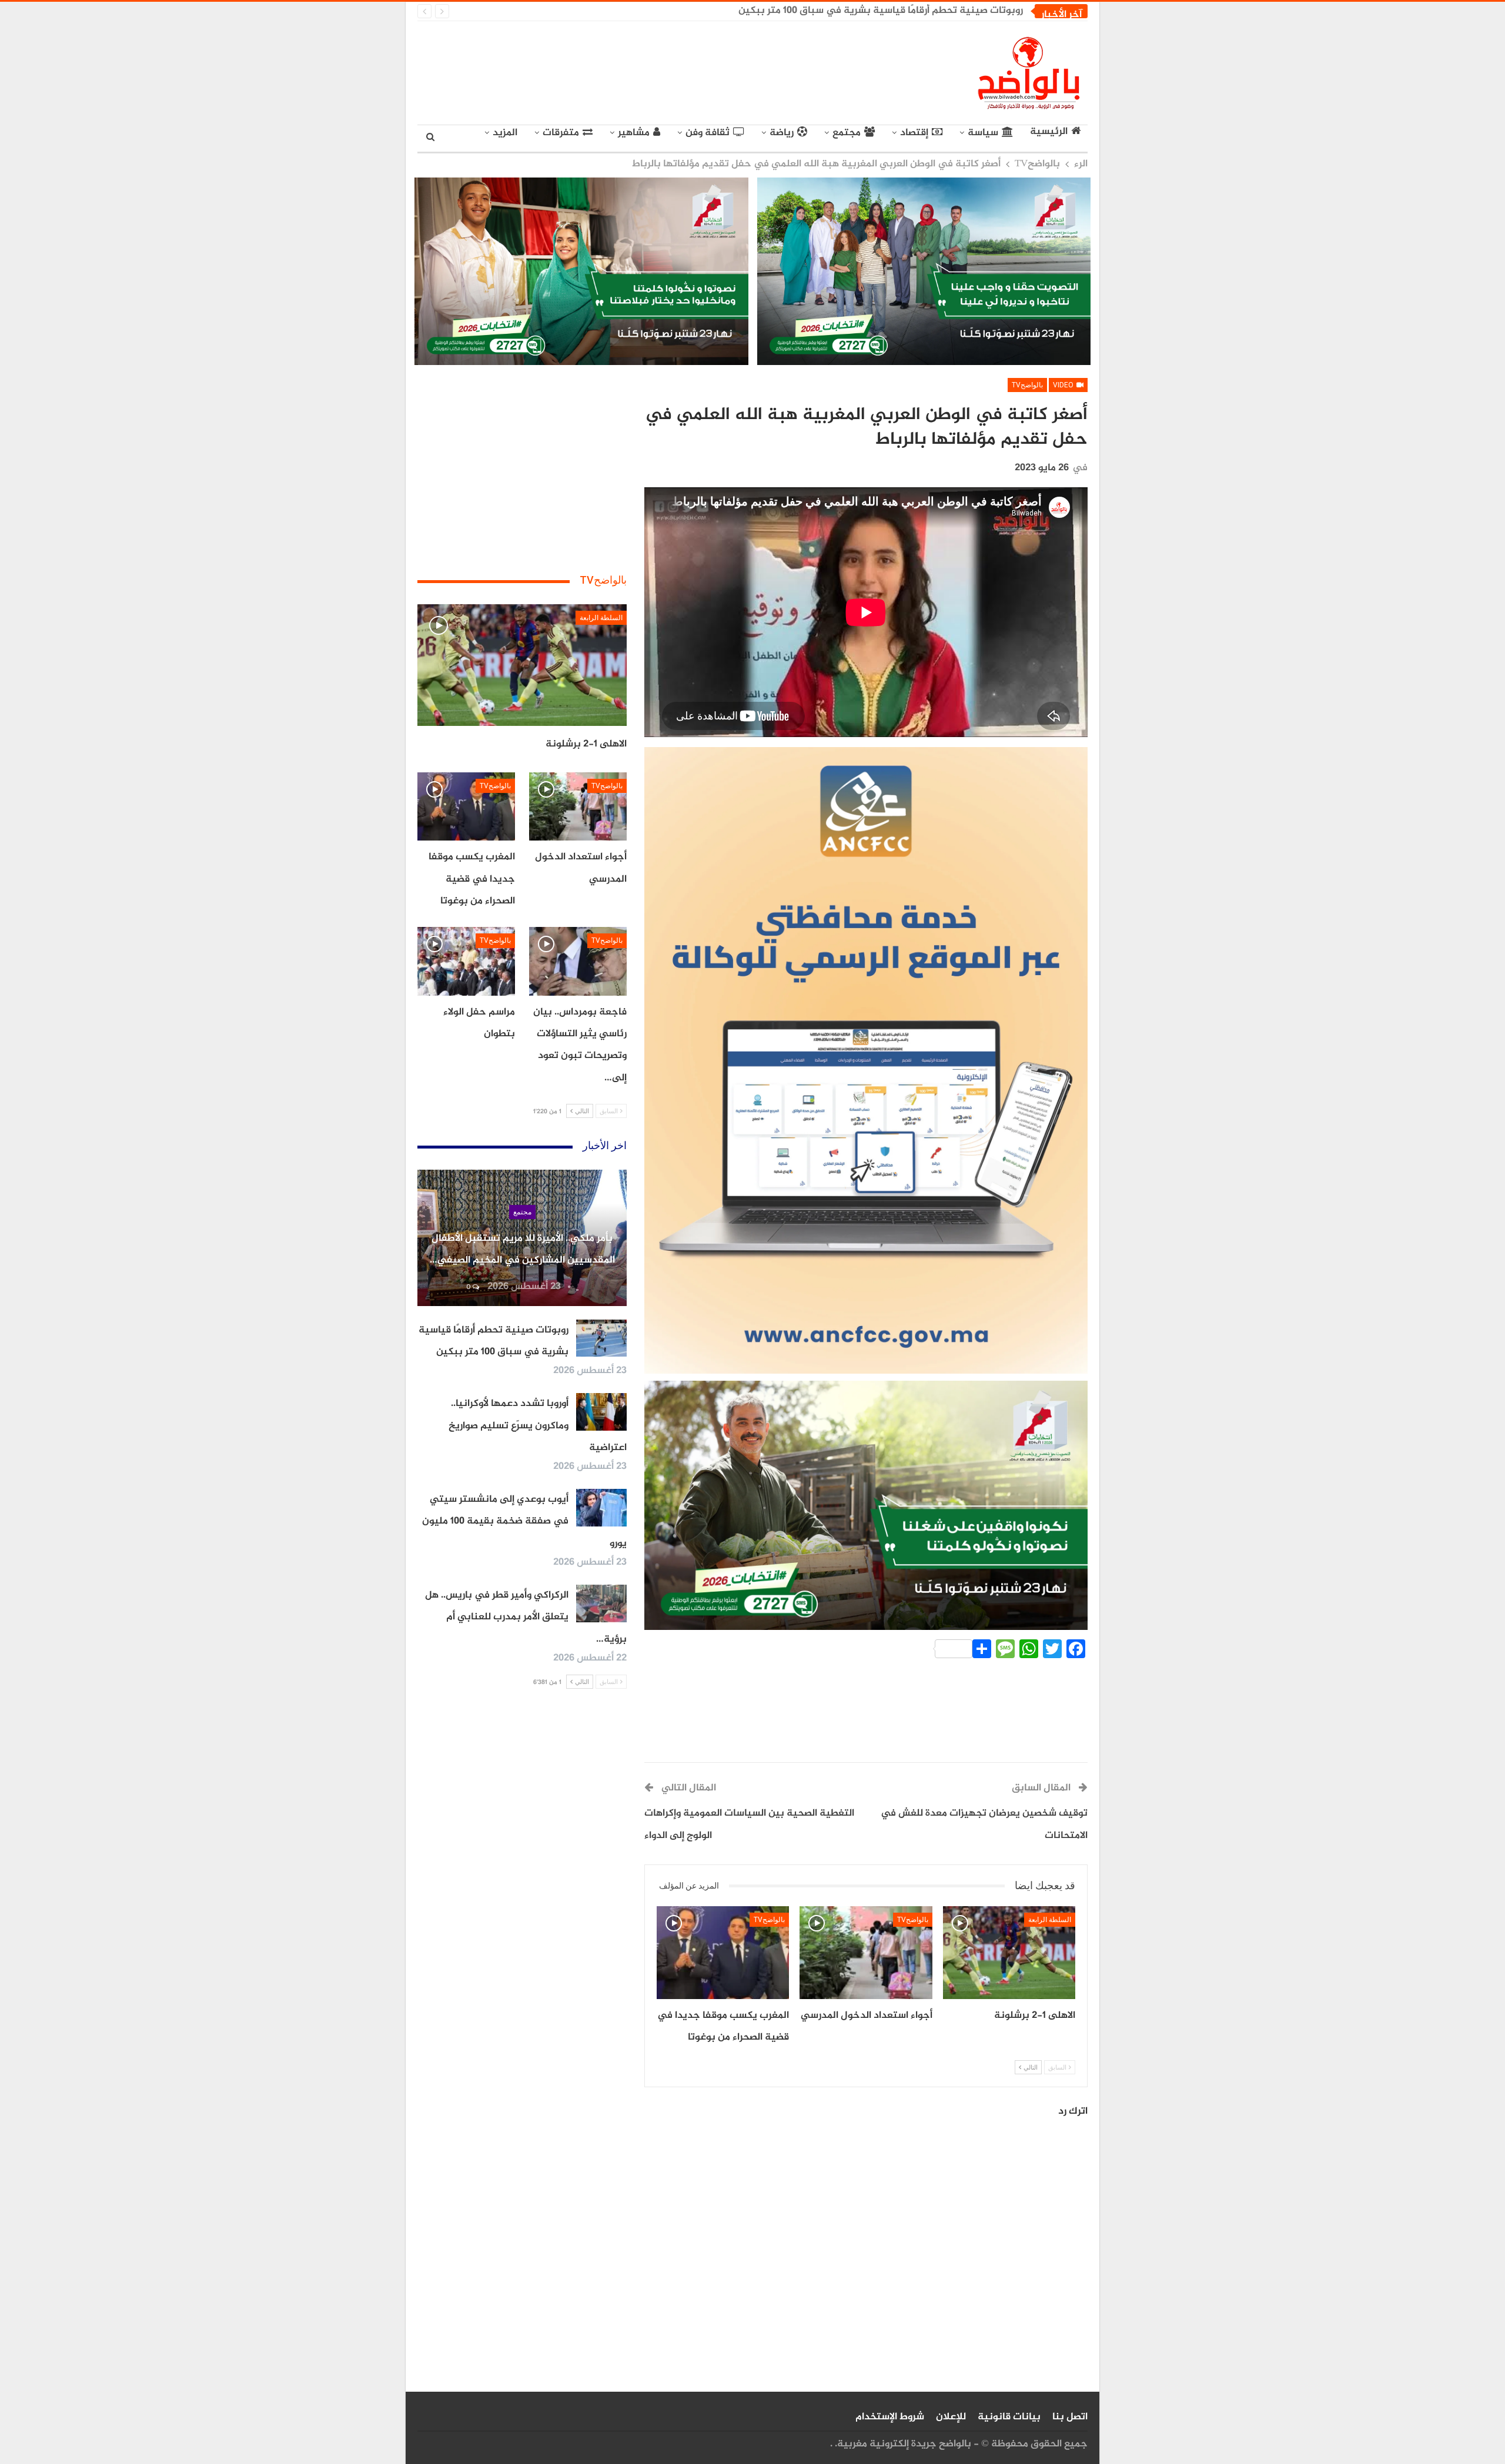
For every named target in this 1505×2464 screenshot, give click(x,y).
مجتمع (847, 133)
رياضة (782, 133)
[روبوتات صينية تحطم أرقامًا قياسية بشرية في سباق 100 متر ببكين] (601, 1338)
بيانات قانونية (1009, 2417)
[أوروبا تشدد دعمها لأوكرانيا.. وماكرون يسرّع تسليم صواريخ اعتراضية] (601, 1412)
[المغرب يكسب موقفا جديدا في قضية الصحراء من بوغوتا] (723, 1953)
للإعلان (951, 2417)
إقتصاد (914, 133)
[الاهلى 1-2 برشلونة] (1009, 1953)
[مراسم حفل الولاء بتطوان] (466, 961)
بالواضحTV (1027, 385)
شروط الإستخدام (890, 2417)
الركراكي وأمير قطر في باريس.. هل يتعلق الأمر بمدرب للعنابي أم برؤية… (526, 1617)
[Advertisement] (644, 71)
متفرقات (561, 133)
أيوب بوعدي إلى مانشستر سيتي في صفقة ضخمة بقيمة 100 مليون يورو (524, 1521)
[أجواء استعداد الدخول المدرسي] (866, 1953)
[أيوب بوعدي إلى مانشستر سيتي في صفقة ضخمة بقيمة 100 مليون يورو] (601, 1508)
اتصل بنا (1070, 2417)
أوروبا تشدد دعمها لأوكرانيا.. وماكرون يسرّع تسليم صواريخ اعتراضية (538, 1426)
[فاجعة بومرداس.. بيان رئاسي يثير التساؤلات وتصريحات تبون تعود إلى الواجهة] (578, 961)
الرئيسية (1049, 132)
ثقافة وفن (708, 133)
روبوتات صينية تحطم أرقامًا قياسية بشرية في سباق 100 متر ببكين (881, 11)
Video (1064, 385)
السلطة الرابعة (1050, 1920)
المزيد (505, 133)
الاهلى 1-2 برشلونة (586, 744)
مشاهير (634, 133)
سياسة (983, 133)
